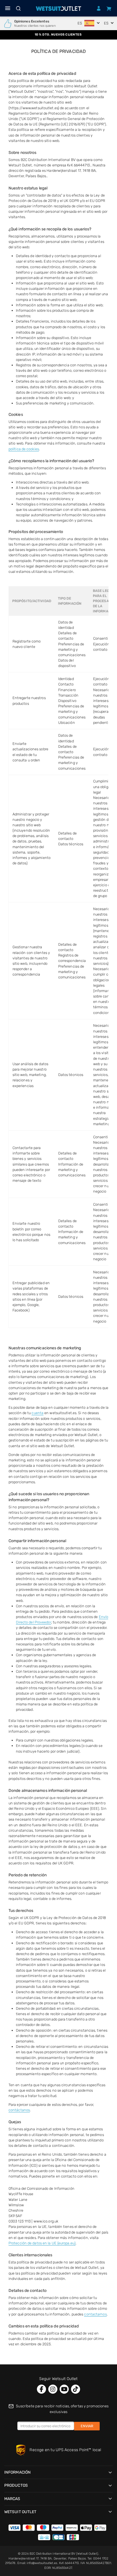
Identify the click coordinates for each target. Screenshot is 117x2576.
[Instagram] (53, 2389)
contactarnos (95, 2314)
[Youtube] (64, 2389)
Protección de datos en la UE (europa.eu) (42, 2243)
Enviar (87, 2426)
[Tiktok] (76, 2389)
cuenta (37, 1413)
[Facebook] (41, 2389)
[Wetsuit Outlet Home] (59, 9)
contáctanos (19, 2110)
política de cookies (24, 449)
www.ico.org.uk (46, 2221)
